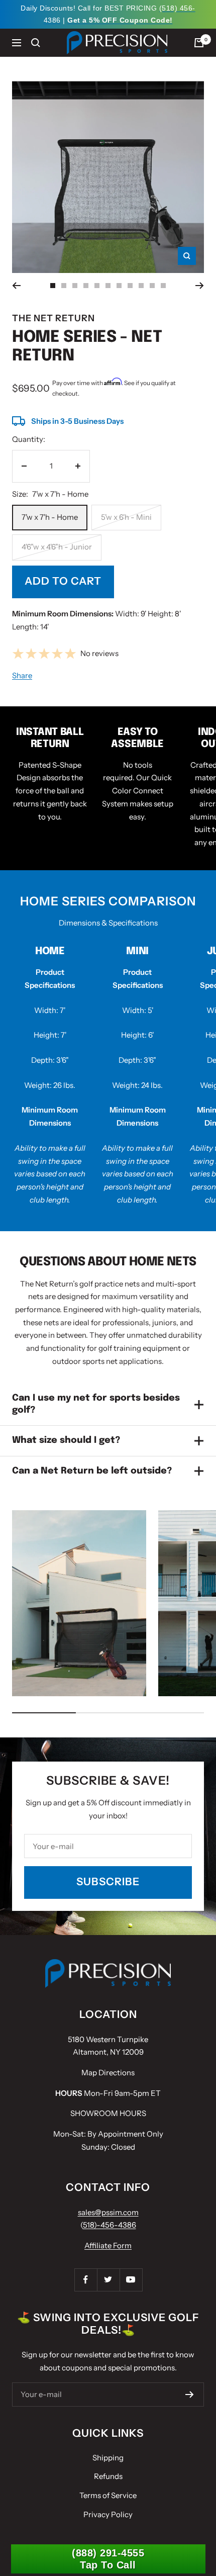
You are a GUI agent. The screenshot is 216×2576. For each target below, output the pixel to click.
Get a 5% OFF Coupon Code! (120, 20)
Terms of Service (108, 2495)
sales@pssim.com (108, 2212)
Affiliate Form (108, 2245)
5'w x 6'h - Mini (126, 517)
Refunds (108, 2476)
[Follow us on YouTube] (131, 2280)
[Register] (190, 2395)
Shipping (108, 2458)
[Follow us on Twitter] (108, 2280)
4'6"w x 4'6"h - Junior (57, 547)
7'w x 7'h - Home (50, 517)
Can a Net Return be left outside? (92, 1471)
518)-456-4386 (110, 2225)
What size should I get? (66, 1440)
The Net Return (53, 318)
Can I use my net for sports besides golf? (96, 1404)
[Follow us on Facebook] (86, 2280)
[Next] (200, 286)
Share (22, 675)
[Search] (36, 43)
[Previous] (16, 286)
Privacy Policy (108, 2514)
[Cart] (199, 43)
